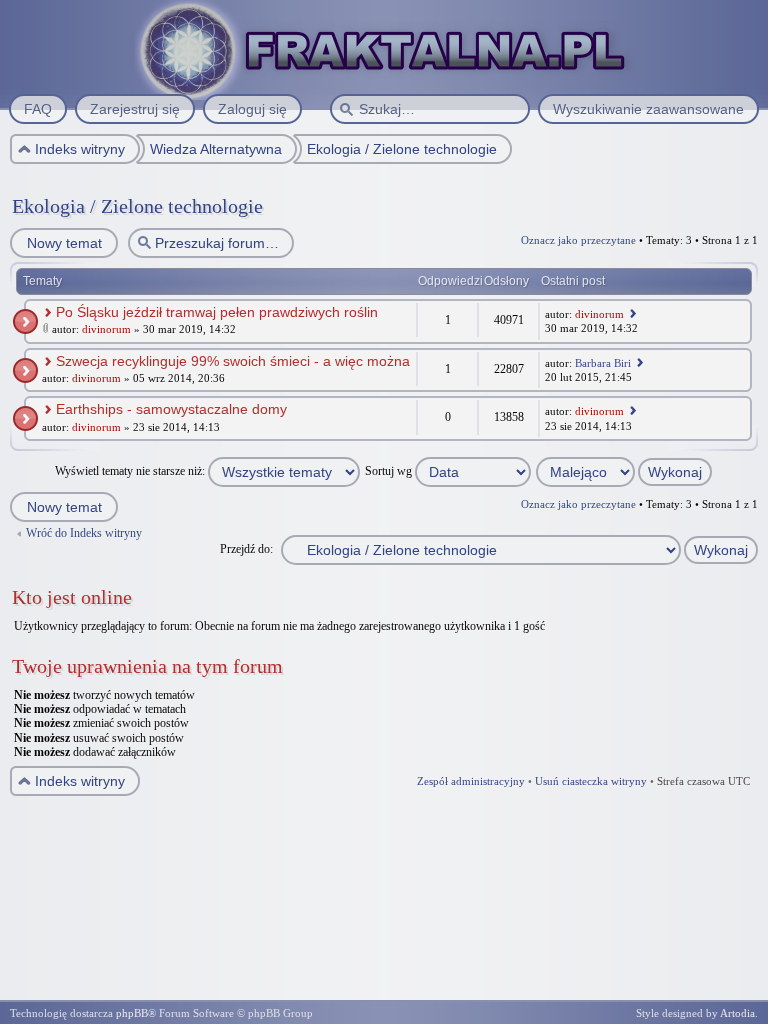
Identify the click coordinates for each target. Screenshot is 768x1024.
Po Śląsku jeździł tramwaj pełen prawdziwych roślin (217, 312)
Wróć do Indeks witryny (84, 533)
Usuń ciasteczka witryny (591, 781)
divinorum (106, 329)
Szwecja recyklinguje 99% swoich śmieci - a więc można (233, 361)
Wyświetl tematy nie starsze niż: (131, 471)
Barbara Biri (603, 363)
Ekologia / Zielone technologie (137, 206)
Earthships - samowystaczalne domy (171, 409)
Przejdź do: (246, 549)
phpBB (132, 1013)
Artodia (737, 1013)
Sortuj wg (390, 471)
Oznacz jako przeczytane (578, 240)
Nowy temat (64, 243)
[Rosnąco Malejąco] (625, 471)
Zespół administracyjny (471, 781)
